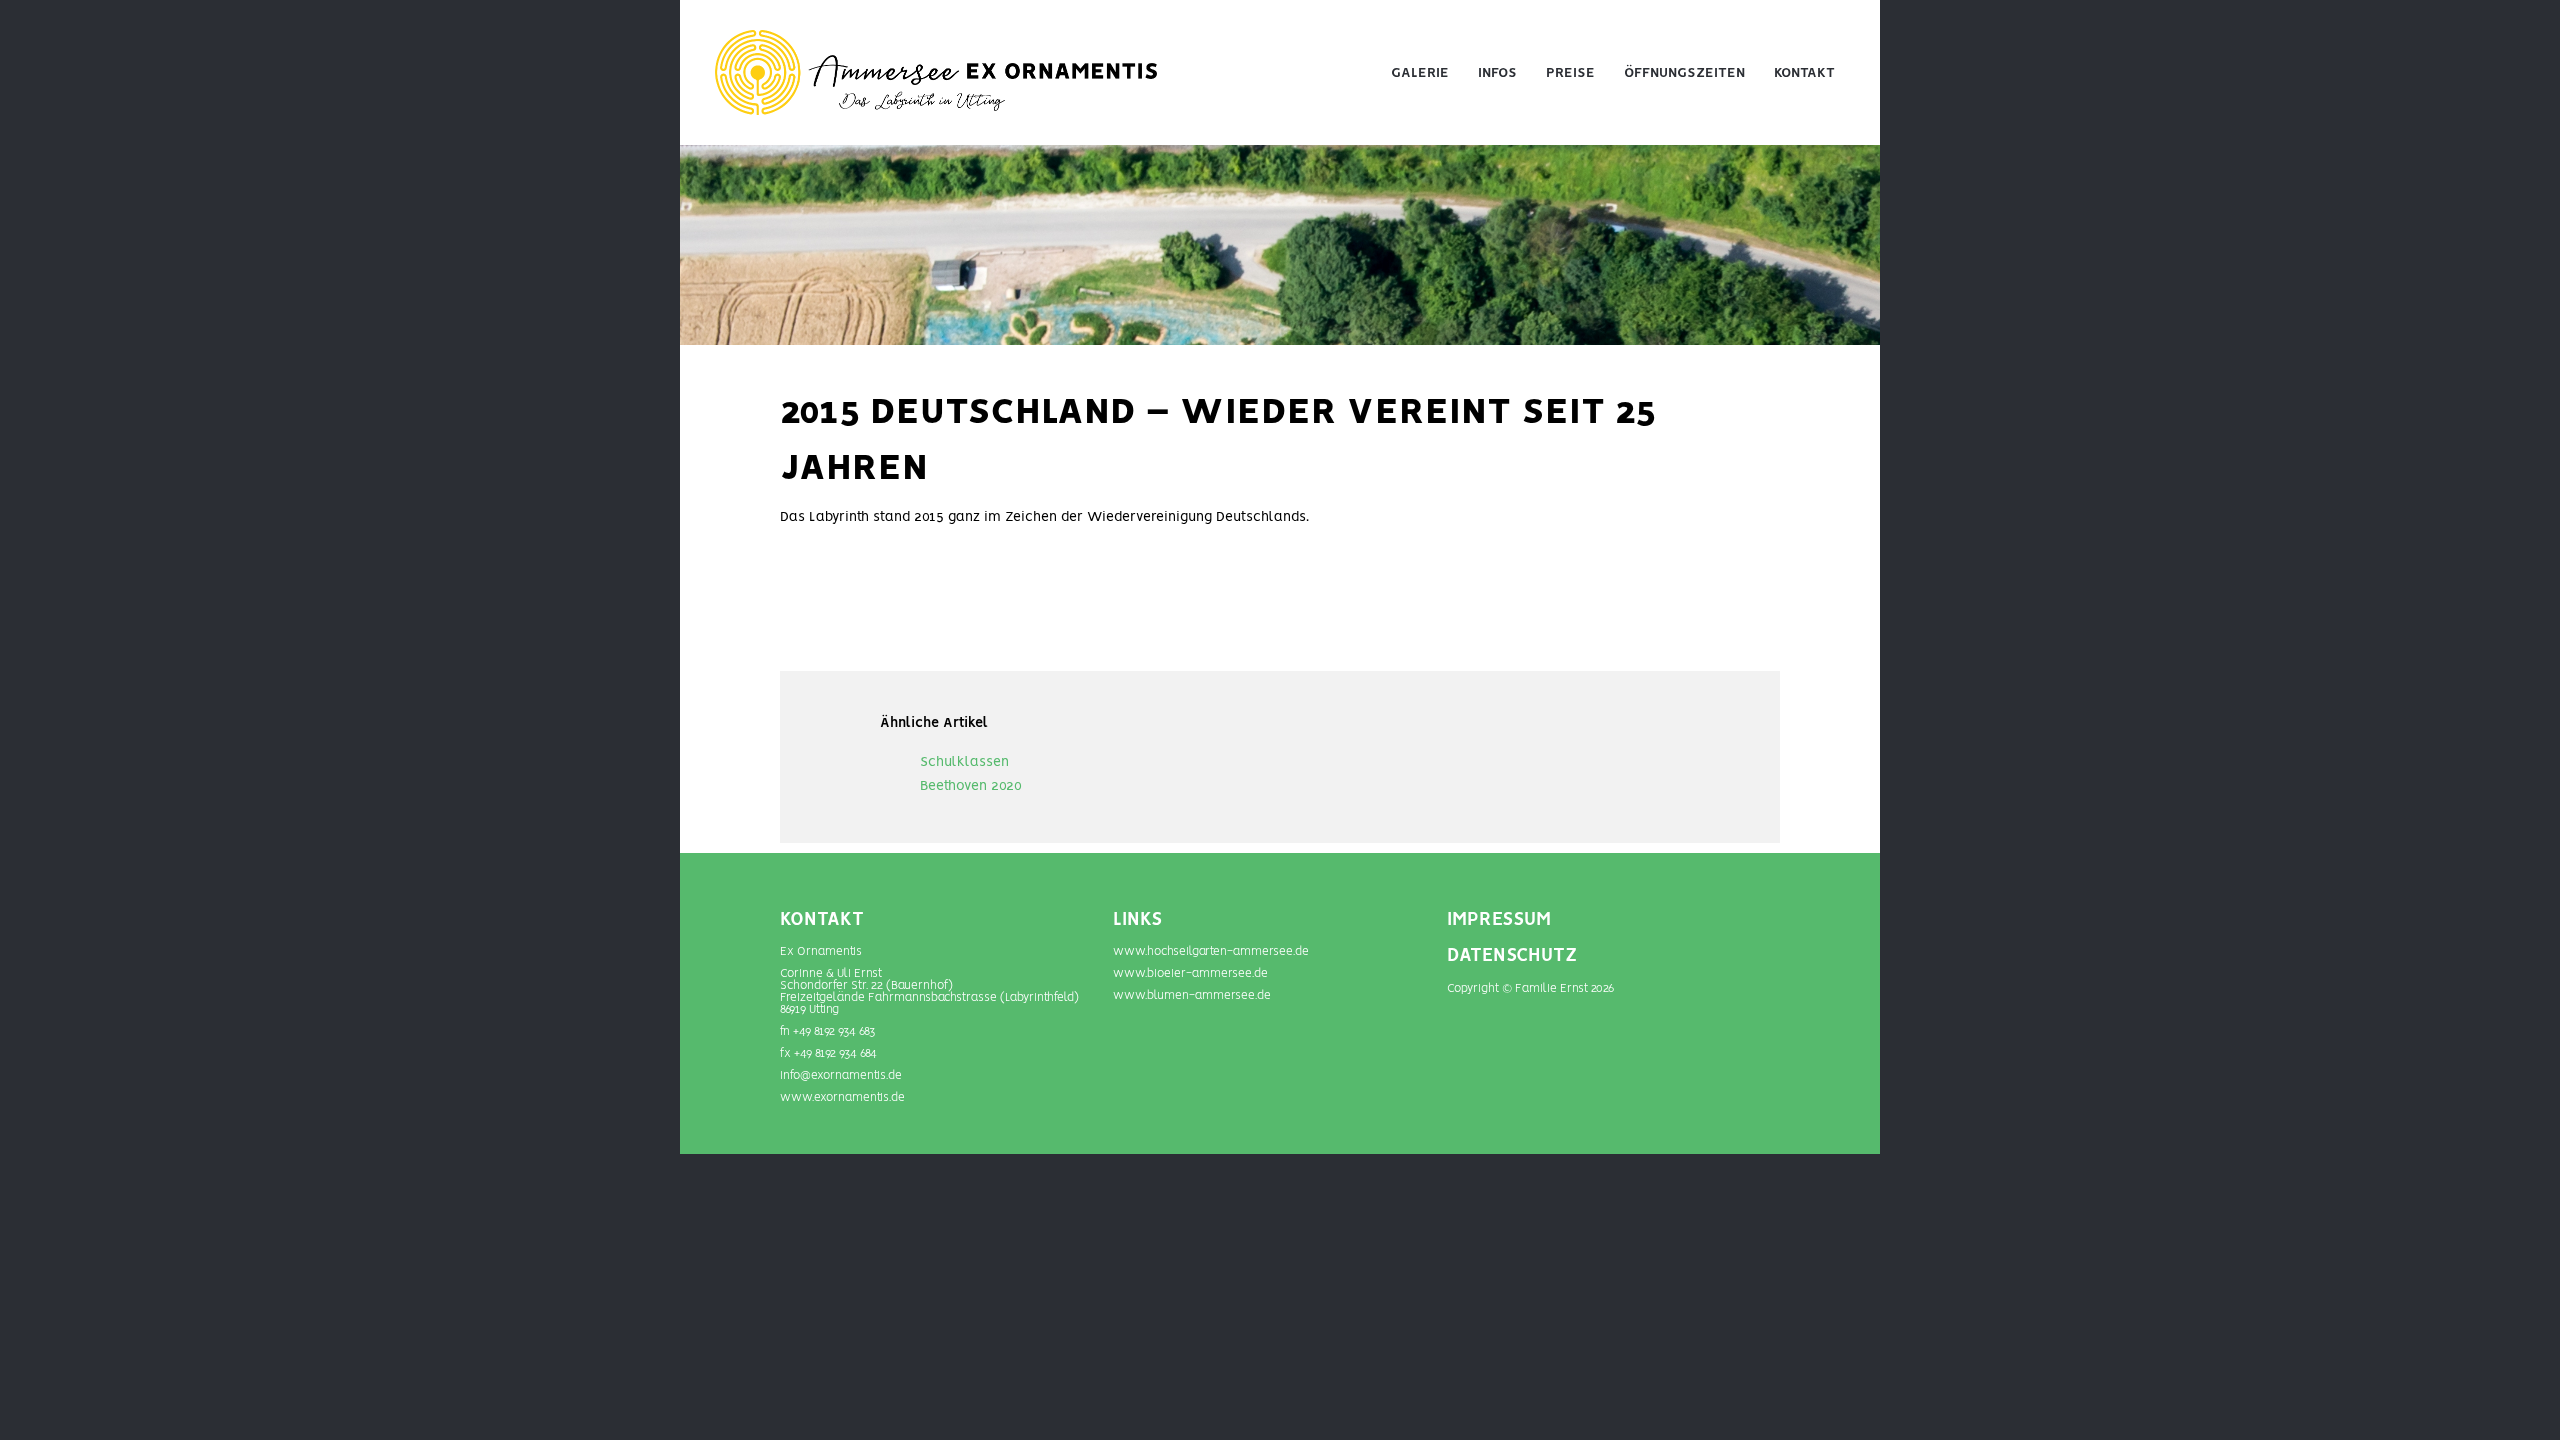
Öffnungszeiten (1684, 73)
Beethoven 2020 (971, 786)
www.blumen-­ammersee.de (1192, 995)
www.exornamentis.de (842, 1097)
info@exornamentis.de (841, 1075)
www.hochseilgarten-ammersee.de (1211, 951)
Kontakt (1804, 73)
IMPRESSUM (1499, 920)
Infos (1497, 73)
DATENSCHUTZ (1512, 956)
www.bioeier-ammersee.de (1190, 973)
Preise (1570, 73)
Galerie (1420, 73)
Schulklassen (964, 762)
